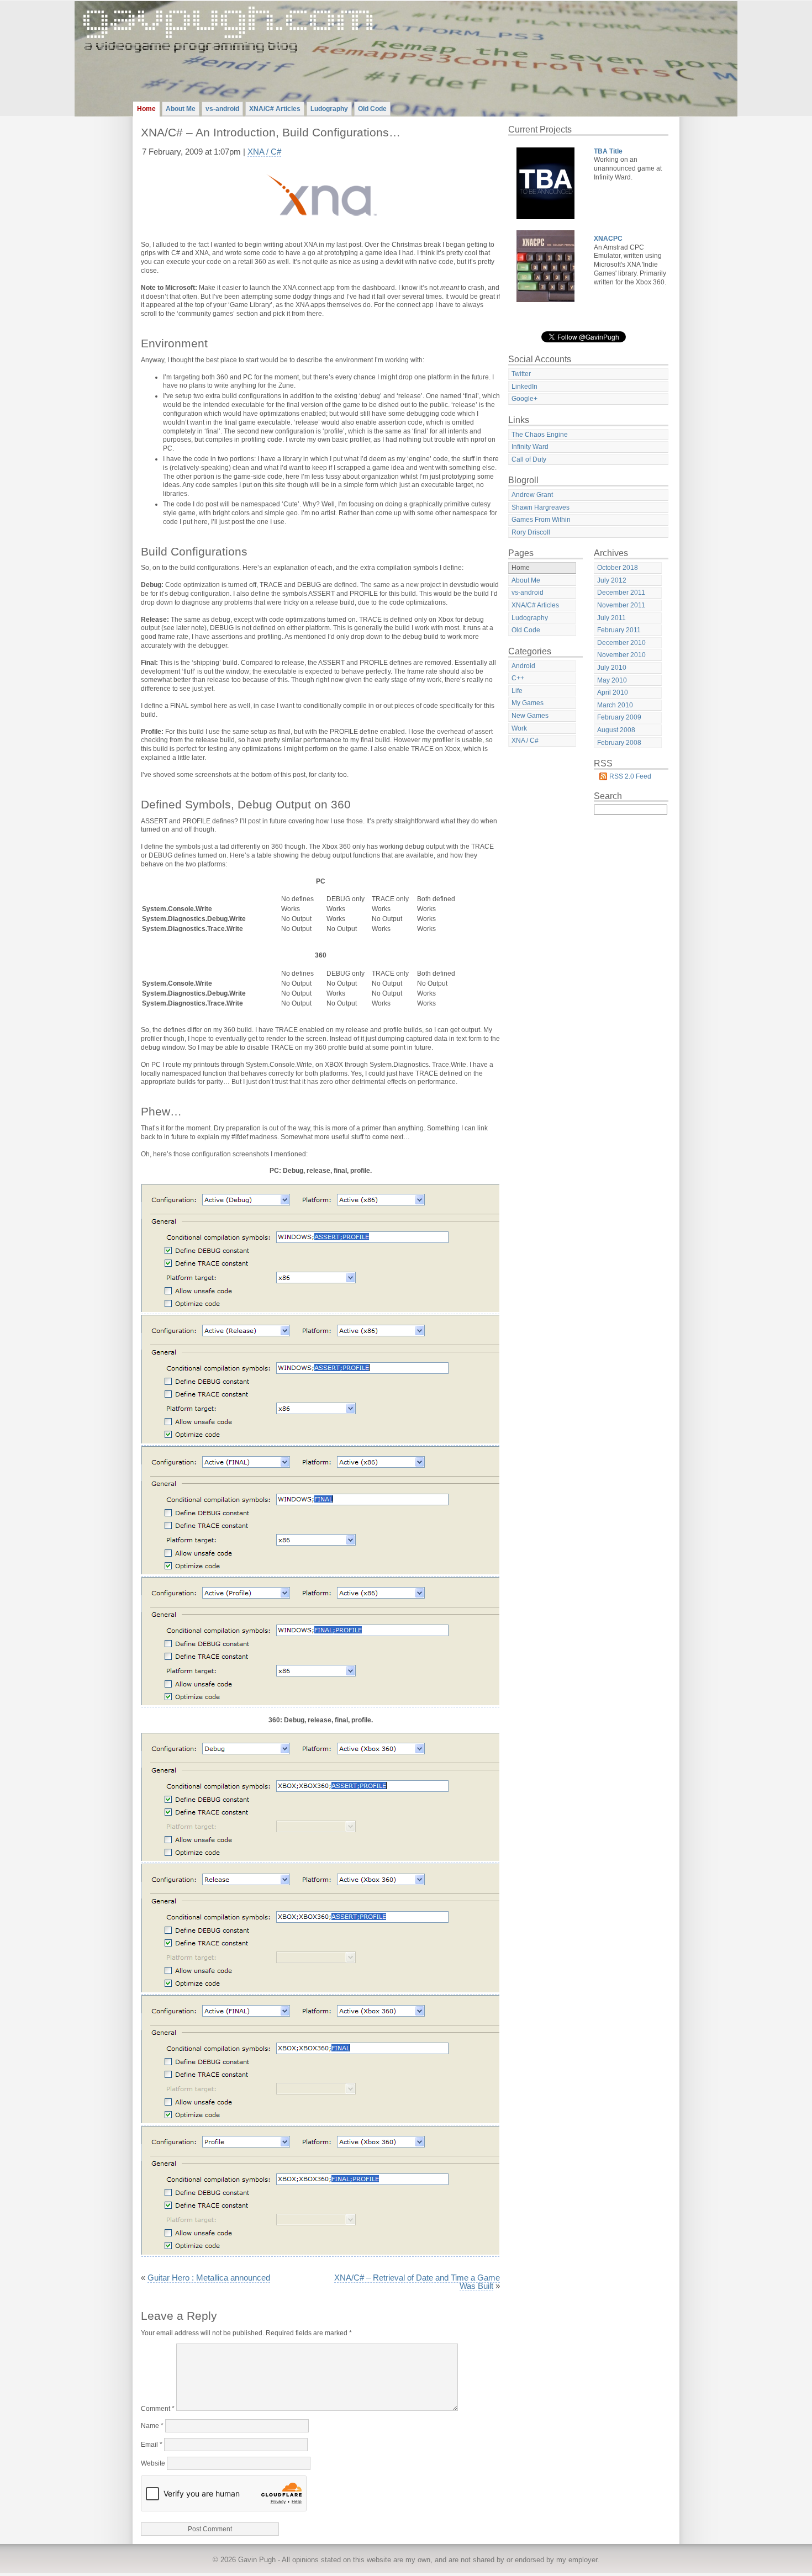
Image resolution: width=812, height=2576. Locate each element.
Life (517, 691)
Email (152, 2445)
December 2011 (621, 593)
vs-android (222, 109)
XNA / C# (264, 152)
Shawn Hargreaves (541, 507)
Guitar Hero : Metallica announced (209, 2278)
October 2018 (618, 568)
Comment (158, 2409)
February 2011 (619, 630)
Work (519, 728)
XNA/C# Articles (275, 109)
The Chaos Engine (540, 435)
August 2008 (616, 730)
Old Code (372, 109)
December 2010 (621, 643)
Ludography (329, 109)
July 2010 (612, 668)
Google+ (524, 399)
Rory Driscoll (531, 532)
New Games (530, 716)
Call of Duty (529, 459)
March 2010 (615, 705)
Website (153, 2463)
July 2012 (612, 580)
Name (152, 2426)
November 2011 (621, 605)
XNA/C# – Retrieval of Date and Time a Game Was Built (417, 2282)
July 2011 (611, 618)
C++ (518, 678)
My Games (528, 703)
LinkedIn (524, 387)
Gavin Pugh (257, 2560)
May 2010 (612, 680)
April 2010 (613, 692)
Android (523, 666)
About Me (181, 109)
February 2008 (619, 743)
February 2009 (619, 717)
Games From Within (541, 520)
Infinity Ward (530, 447)
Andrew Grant (532, 495)
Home (146, 109)
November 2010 (621, 655)
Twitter (521, 374)
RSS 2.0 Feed (630, 776)
